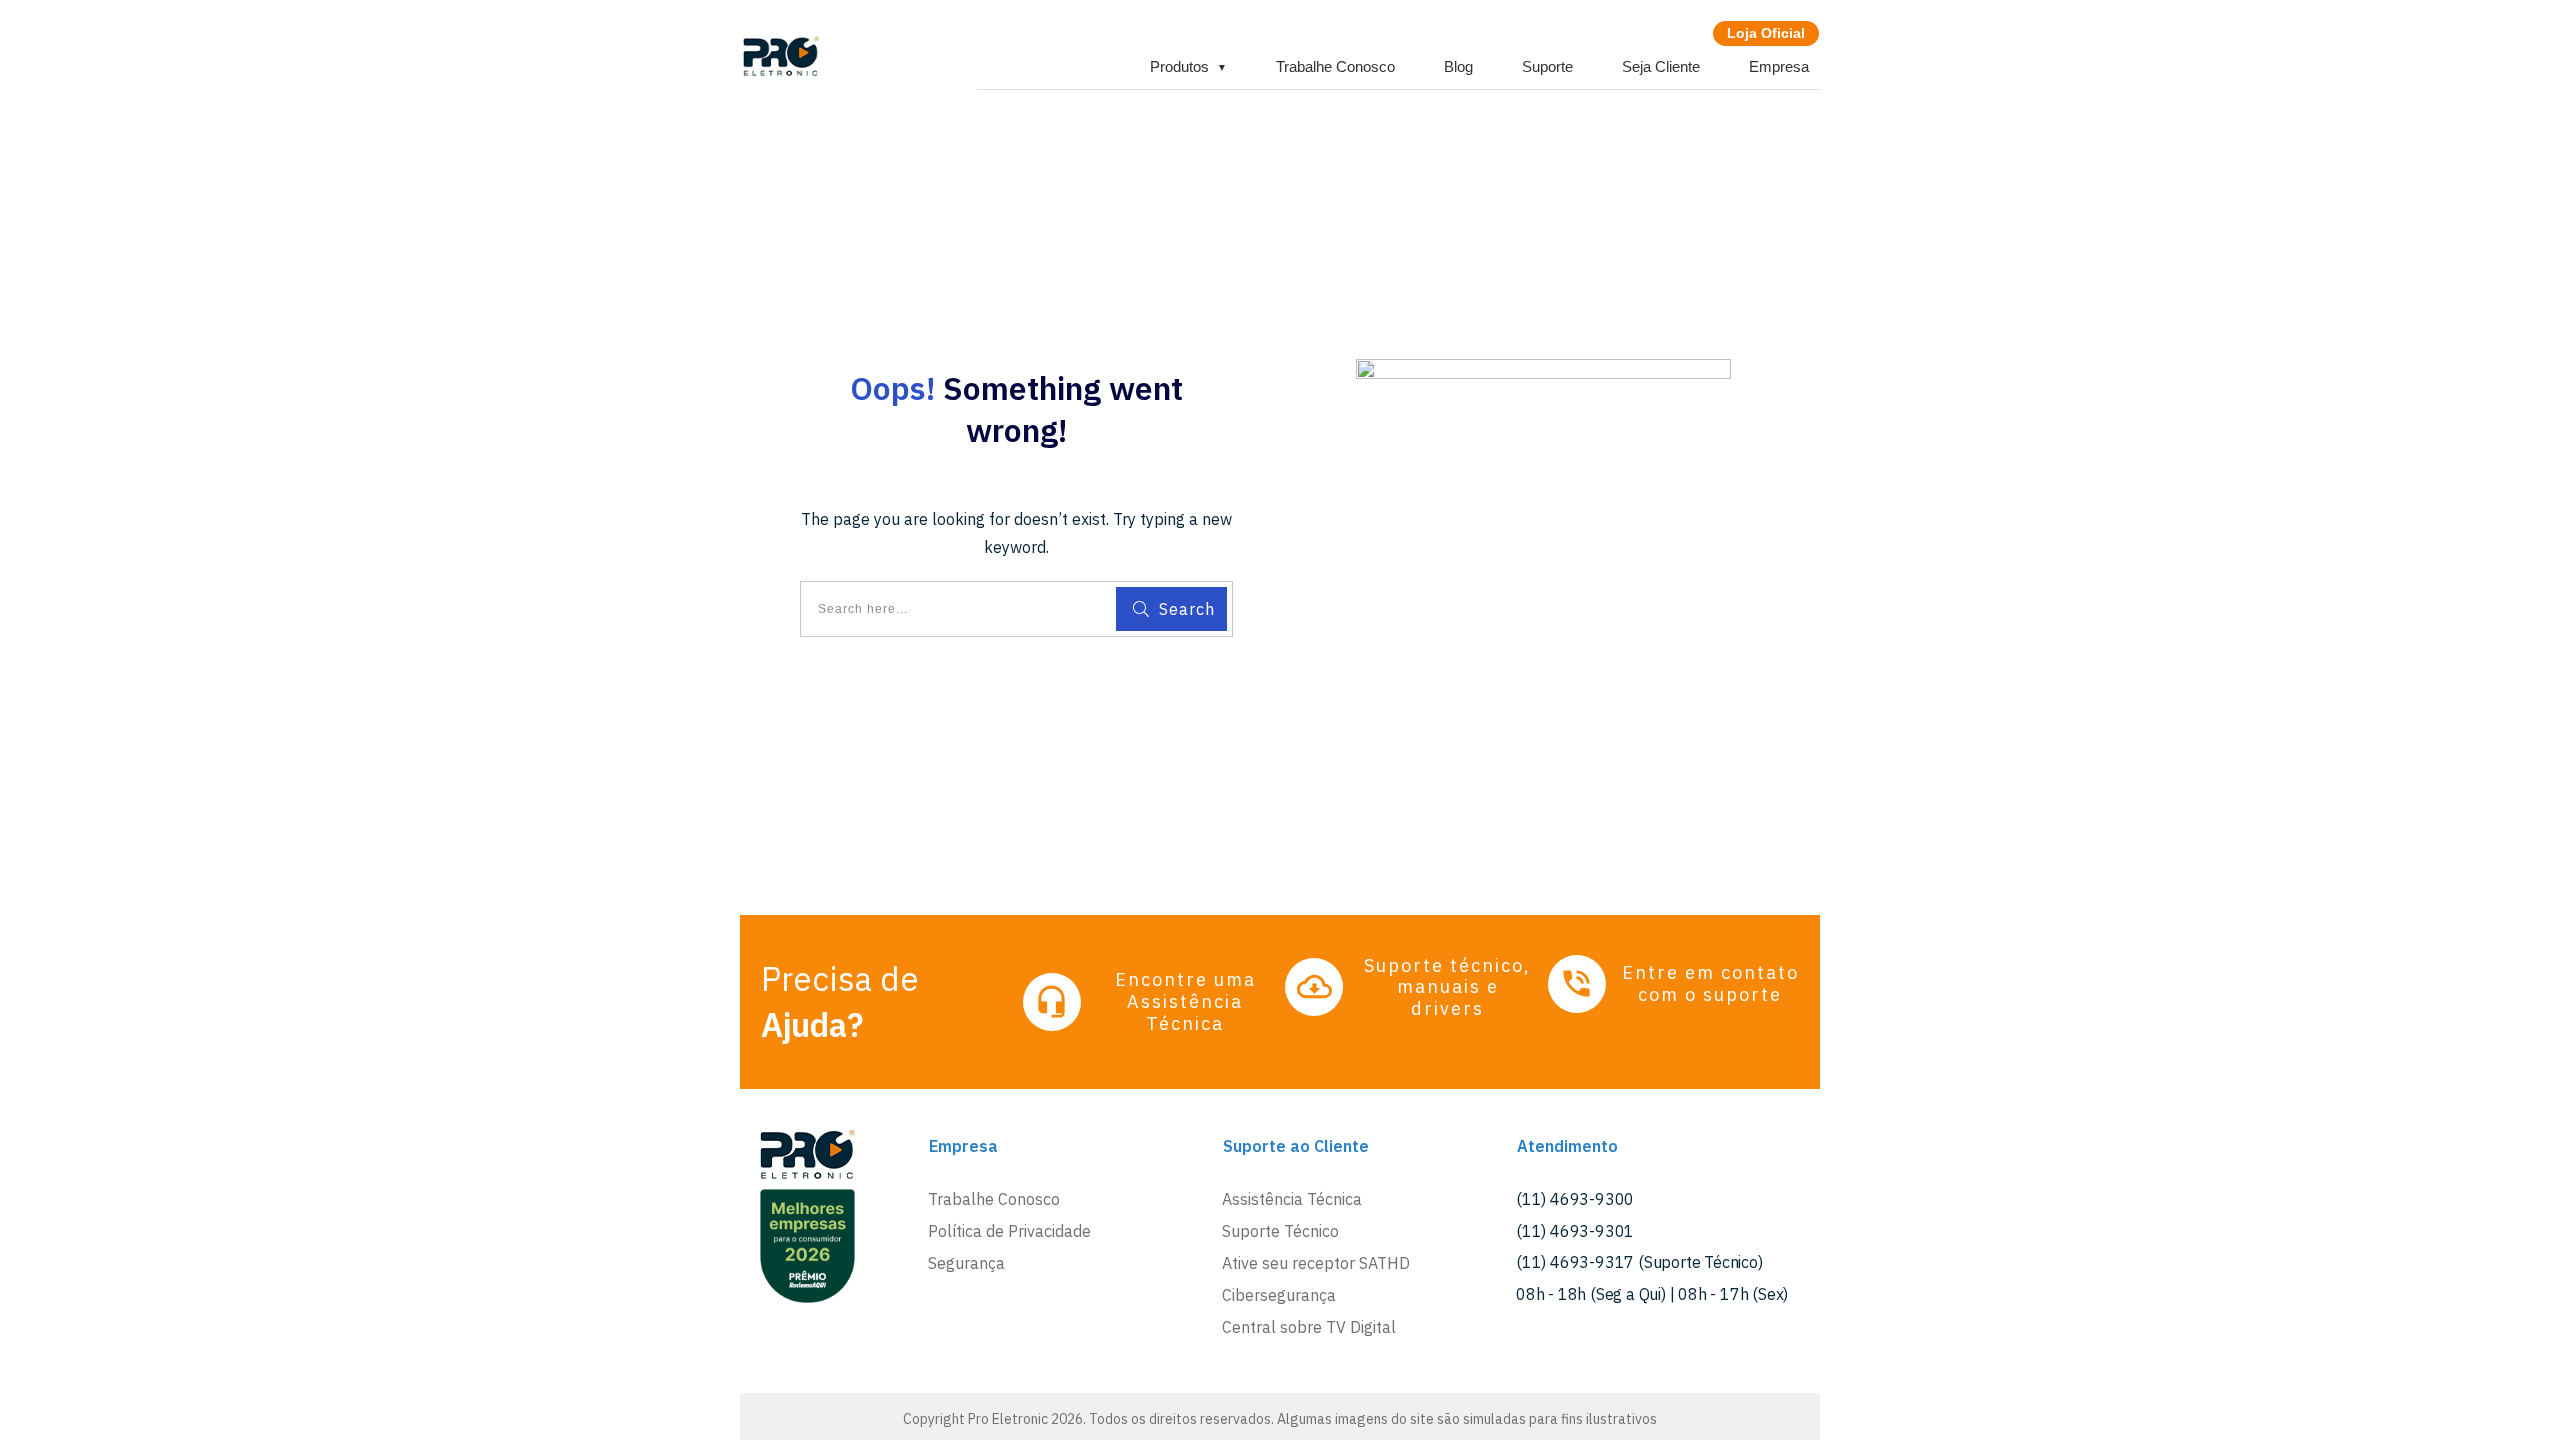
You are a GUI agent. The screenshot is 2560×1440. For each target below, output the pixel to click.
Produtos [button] (1188, 66)
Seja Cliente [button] (1661, 66)
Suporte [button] (1547, 66)
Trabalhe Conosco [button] (1335, 66)
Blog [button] (1458, 66)
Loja (1766, 33)
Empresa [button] (1779, 66)
